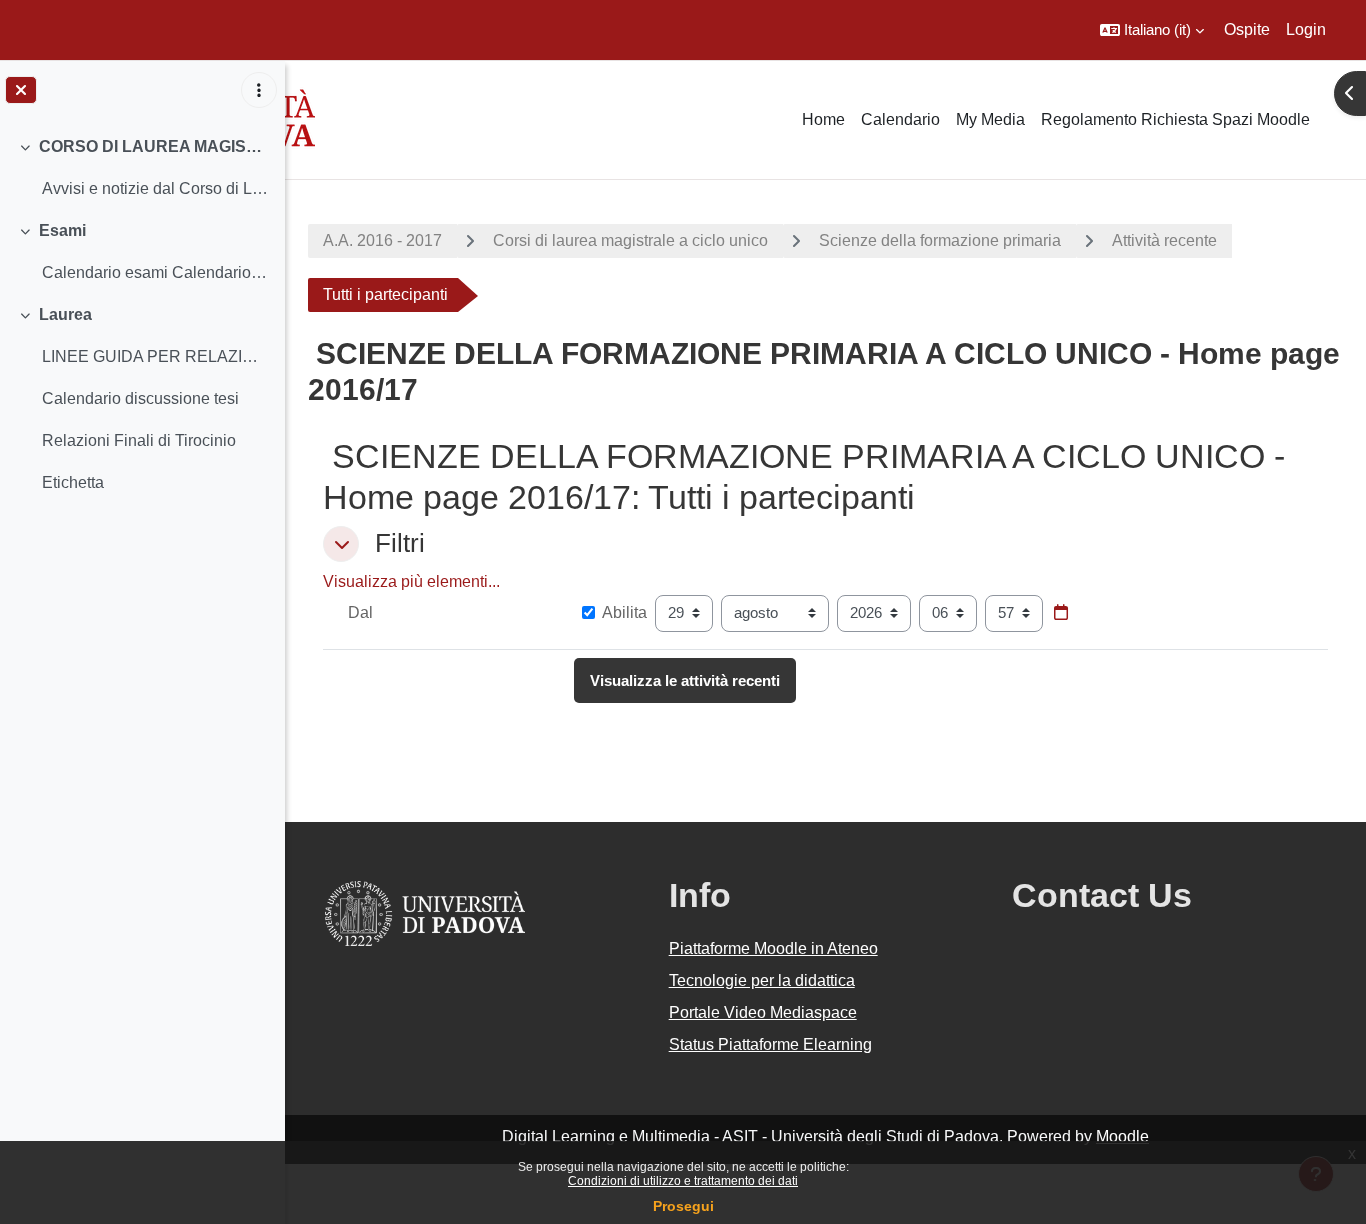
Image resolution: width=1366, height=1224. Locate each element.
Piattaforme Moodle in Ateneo (773, 948)
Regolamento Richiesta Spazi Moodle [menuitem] (1175, 119)
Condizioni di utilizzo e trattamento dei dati (683, 1181)
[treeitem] (142, 168)
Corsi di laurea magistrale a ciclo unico (630, 240)
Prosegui (683, 1206)
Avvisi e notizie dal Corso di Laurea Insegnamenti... (155, 188)
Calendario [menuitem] (900, 119)
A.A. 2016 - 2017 (382, 240)
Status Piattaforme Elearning (770, 1044)
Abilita (624, 612)
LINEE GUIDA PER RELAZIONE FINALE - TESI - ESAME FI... (155, 356)
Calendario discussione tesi (140, 398)
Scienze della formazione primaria (940, 240)
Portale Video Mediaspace (763, 1012)
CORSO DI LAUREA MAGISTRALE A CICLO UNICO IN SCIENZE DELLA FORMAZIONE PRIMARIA (154, 146)
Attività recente (1164, 240)
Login (1306, 29)
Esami (62, 230)
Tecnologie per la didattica (762, 980)
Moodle (1122, 1136)
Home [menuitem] (823, 119)
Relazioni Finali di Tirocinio (139, 440)
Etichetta (73, 482)
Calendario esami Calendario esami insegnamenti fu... (155, 272)
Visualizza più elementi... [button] (411, 581)
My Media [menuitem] (990, 119)
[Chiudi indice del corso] (21, 90)
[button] (1152, 30)
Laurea (65, 314)
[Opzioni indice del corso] (259, 90)
